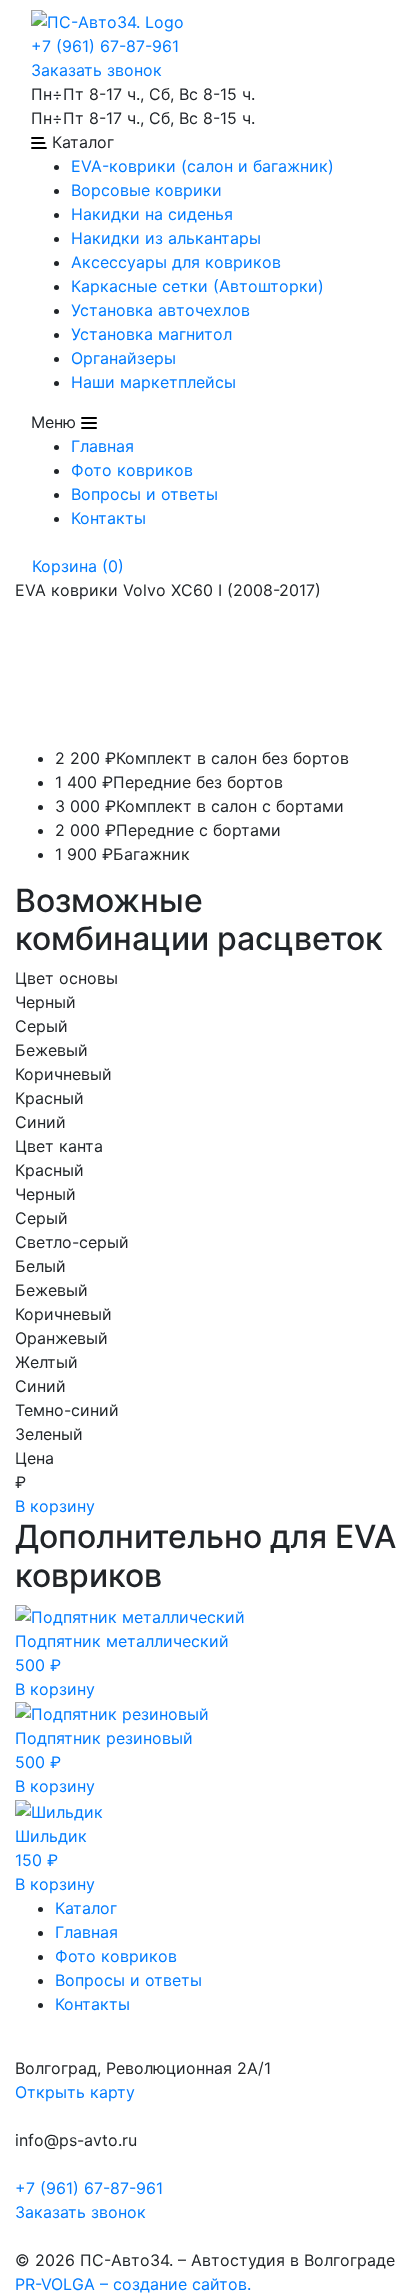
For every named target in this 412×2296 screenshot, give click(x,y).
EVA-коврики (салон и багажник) (202, 166)
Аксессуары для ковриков (176, 262)
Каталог (86, 1908)
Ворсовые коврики (146, 190)
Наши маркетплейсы (153, 382)
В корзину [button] (55, 1689)
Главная (102, 446)
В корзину (55, 1506)
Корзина (75, 566)
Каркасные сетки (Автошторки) (197, 286)
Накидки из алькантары (166, 238)
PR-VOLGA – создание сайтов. (133, 2284)
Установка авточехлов (160, 310)
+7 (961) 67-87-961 (105, 46)
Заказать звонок (96, 70)
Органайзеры (123, 358)
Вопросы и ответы (144, 494)
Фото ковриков (132, 470)
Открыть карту (75, 2092)
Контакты (108, 518)
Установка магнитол (151, 334)
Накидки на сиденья (152, 214)
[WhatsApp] (17, 2236)
